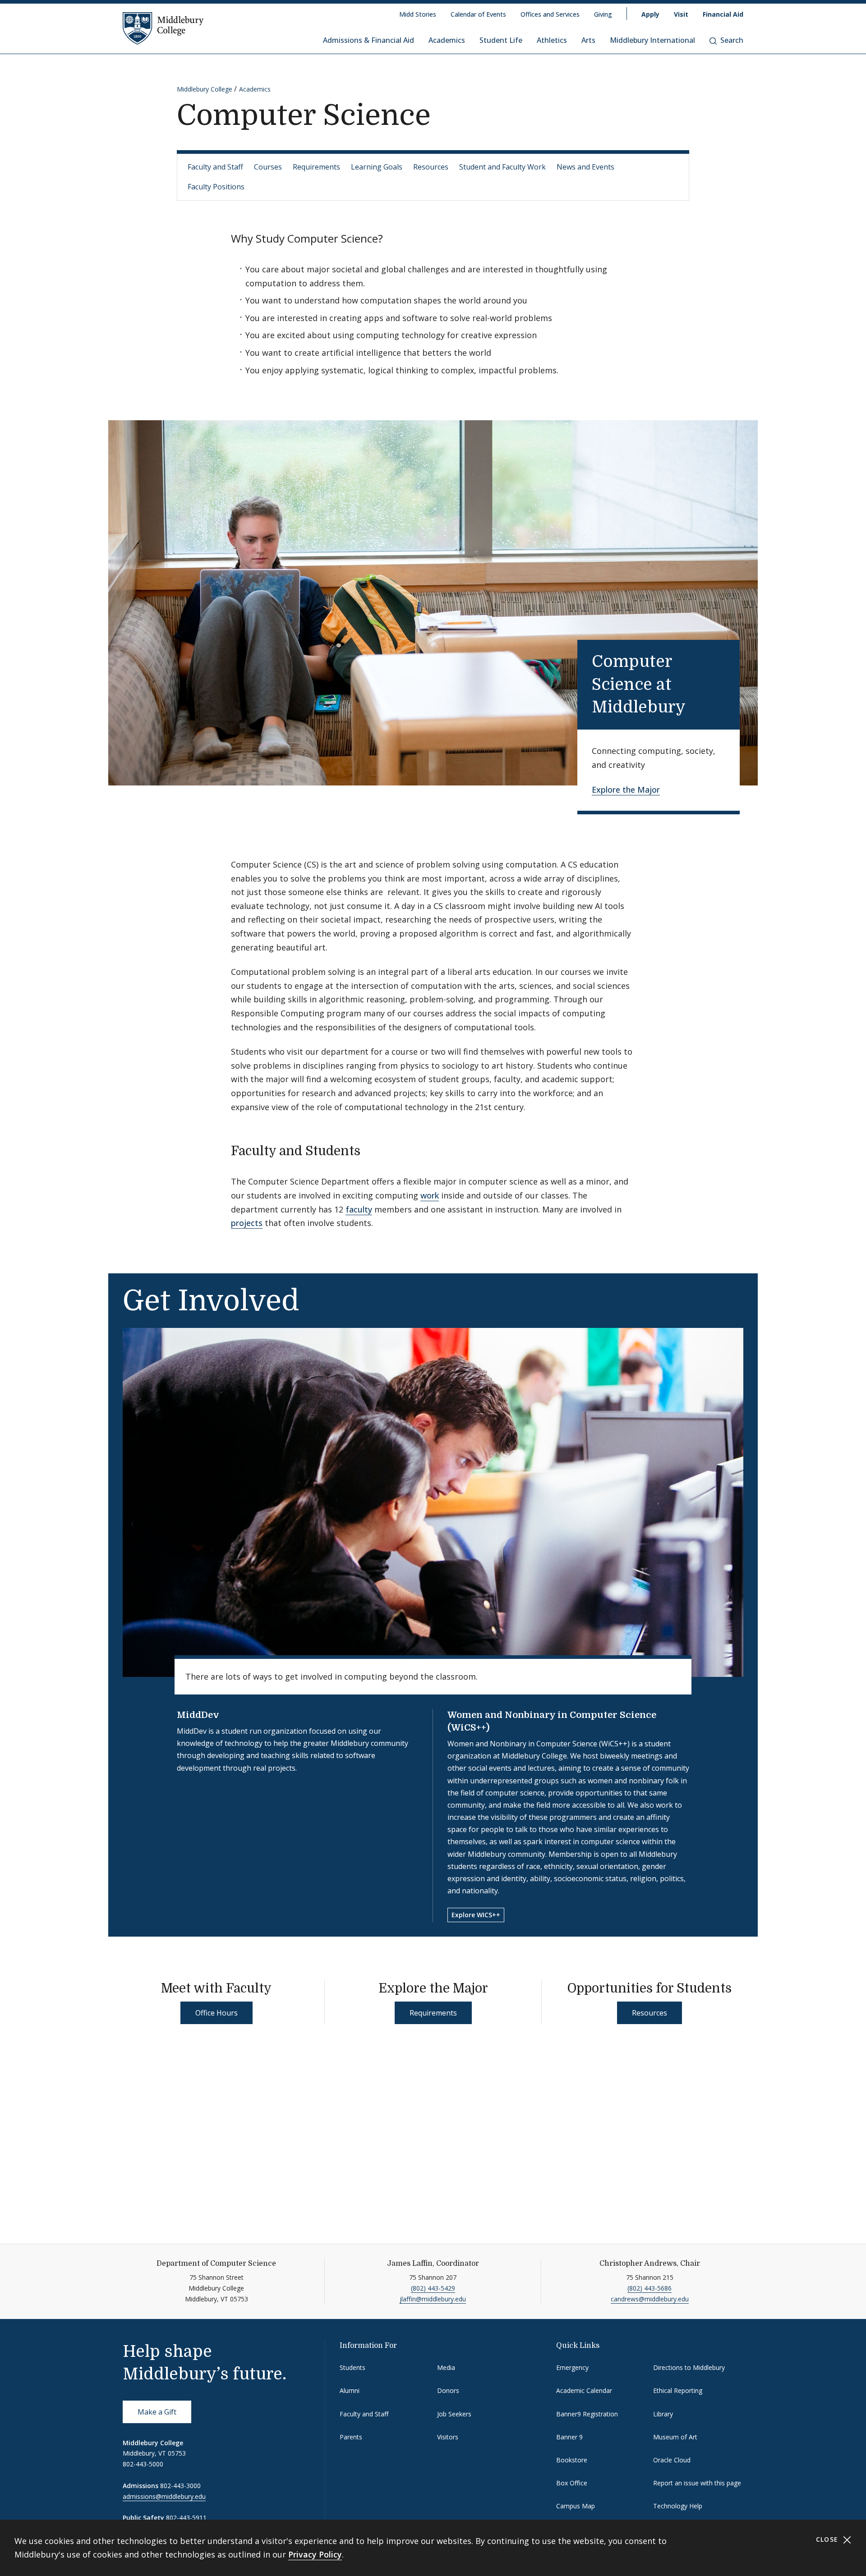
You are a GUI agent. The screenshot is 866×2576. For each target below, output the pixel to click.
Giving (603, 14)
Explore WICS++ (476, 1915)
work (430, 1195)
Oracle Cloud (672, 2460)
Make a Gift (157, 2412)
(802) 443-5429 (433, 2288)
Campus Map (576, 2506)
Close (828, 2539)
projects (247, 1223)
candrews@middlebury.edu (650, 2299)
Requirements (316, 167)
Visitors (448, 2437)
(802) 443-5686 (649, 2288)
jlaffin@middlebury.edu (433, 2299)
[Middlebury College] (163, 28)
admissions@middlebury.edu (164, 2496)
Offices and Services (550, 14)
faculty (359, 1209)
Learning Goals (377, 167)
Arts (588, 40)
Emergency (572, 2367)
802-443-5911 (186, 2518)
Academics (447, 40)
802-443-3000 (180, 2486)
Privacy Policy (315, 2554)
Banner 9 (569, 2437)
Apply (650, 14)
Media (446, 2367)
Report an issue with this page (697, 2483)
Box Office (572, 2483)
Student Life (501, 40)
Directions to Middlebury (689, 2367)
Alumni (350, 2390)
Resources (431, 167)
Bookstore (572, 2460)
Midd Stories (418, 14)
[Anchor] (701, 705)
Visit (681, 14)
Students (352, 2367)
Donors (448, 2390)
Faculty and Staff (215, 167)
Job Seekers (454, 2414)
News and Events (585, 167)
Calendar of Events (478, 14)
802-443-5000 (143, 2464)
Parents (351, 2437)
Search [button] (732, 40)
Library (663, 2414)
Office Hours (216, 2013)
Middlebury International (652, 40)
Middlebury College (205, 89)
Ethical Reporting (678, 2390)
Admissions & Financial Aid (369, 40)
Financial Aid (723, 14)
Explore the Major (626, 790)
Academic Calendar (584, 2390)
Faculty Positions (216, 187)
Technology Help (678, 2506)
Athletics (552, 40)
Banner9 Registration (587, 2414)
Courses (268, 167)
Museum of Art (675, 2437)
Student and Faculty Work (502, 167)
